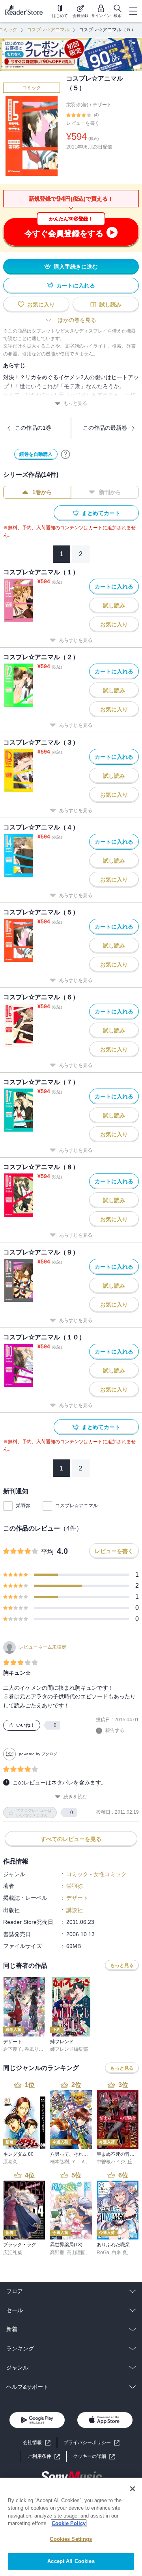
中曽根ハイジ (111, 2162)
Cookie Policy (69, 2523)
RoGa (103, 2253)
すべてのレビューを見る (71, 1839)
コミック (32, 88)
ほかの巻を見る (77, 320)
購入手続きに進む (76, 267)
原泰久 (10, 2162)
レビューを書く (83, 123)
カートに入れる (76, 286)
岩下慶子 (13, 2049)
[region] (71, 2527)
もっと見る (75, 403)
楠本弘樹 (60, 2162)
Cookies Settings (71, 2539)
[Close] (133, 2489)
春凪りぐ (34, 2049)
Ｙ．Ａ (78, 2162)
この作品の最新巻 (105, 428)
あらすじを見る (76, 640)
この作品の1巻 (33, 428)
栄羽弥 (23, 1506)
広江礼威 (13, 2253)
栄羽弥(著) (77, 105)
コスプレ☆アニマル (48, 30)
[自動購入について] (65, 454)
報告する (115, 1730)
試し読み (110, 305)
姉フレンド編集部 (69, 2049)
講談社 (75, 1910)
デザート (102, 105)
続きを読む (75, 1797)
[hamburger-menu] (133, 11)
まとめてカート (101, 513)
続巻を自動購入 (36, 454)
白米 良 (119, 2253)
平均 (47, 1552)
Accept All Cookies (71, 2561)
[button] (94, 2457)
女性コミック (110, 1874)
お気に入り (41, 305)
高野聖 (57, 2253)
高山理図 (76, 2253)
